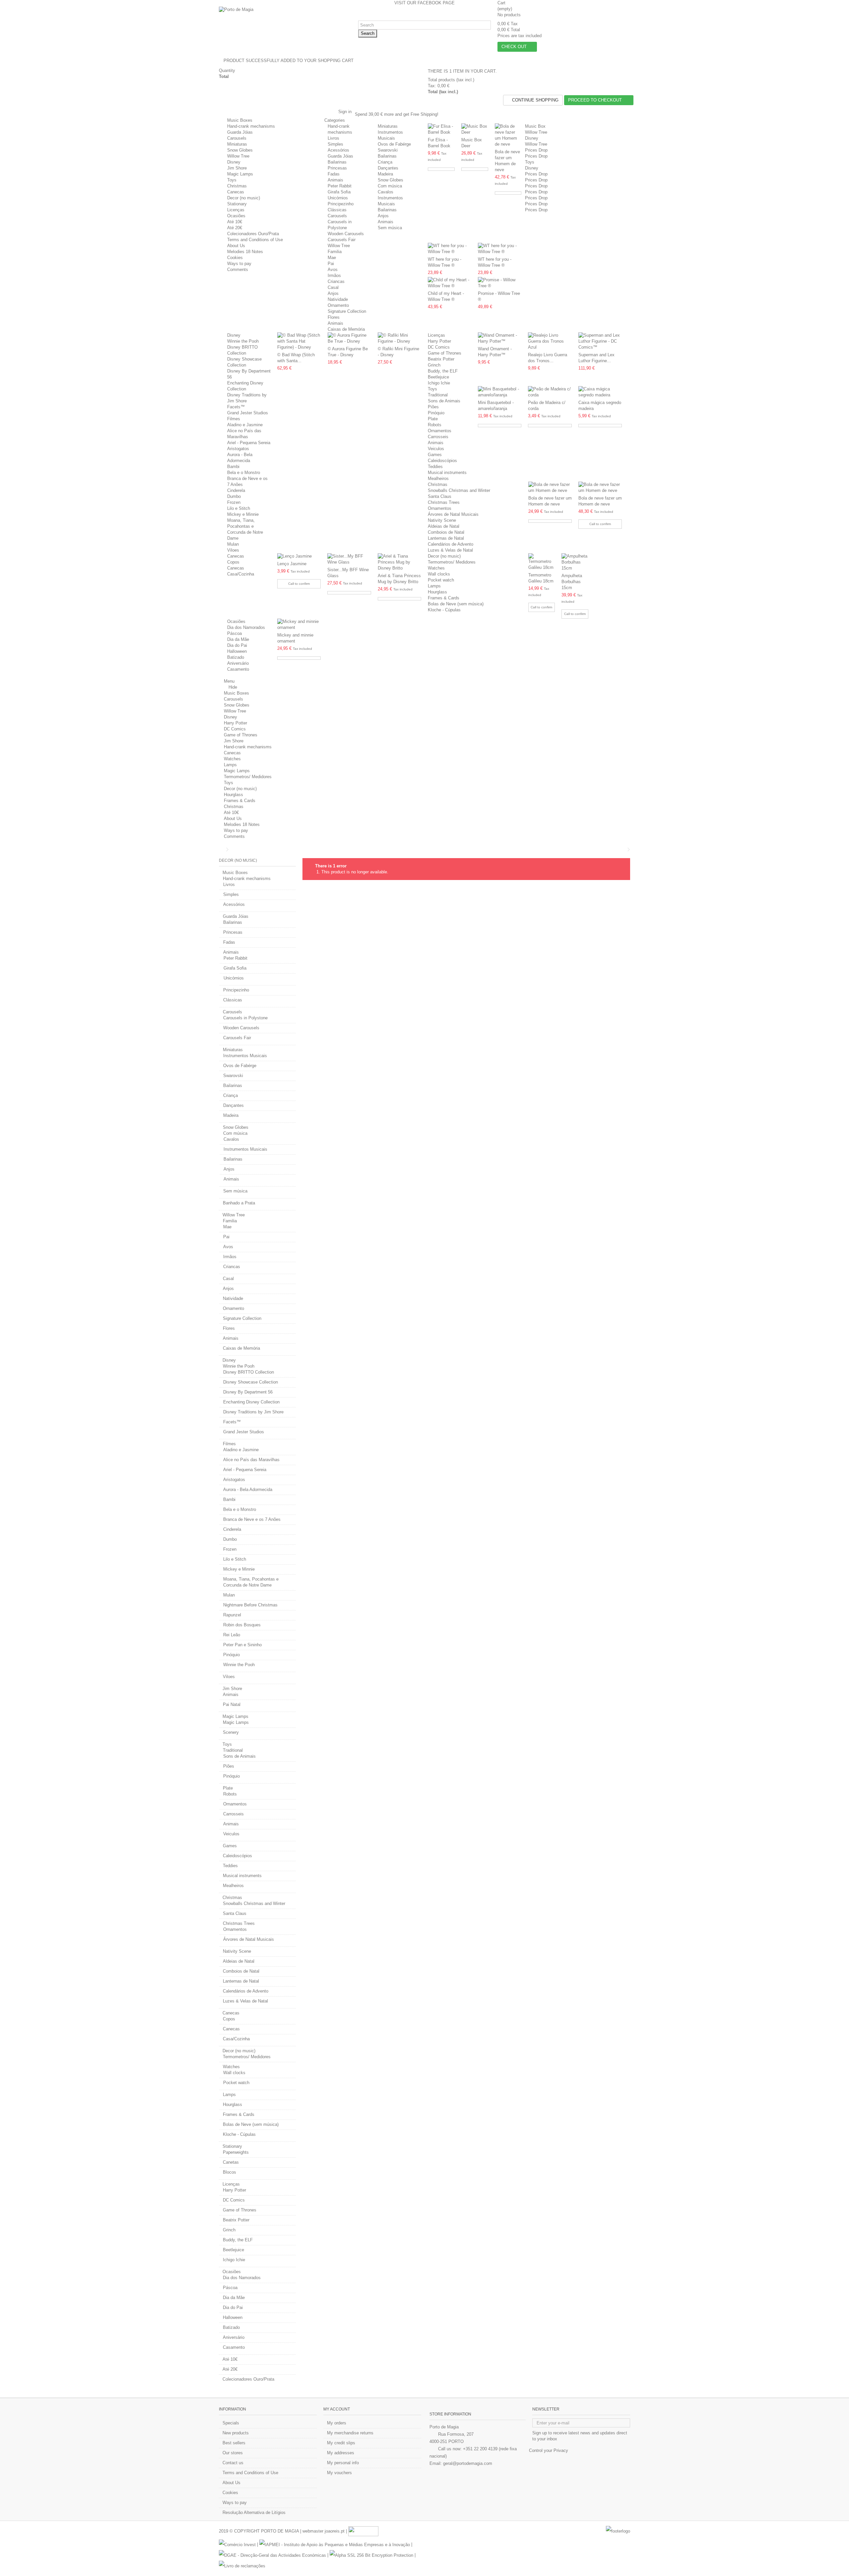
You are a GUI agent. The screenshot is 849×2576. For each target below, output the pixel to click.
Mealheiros (438, 478)
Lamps (434, 586)
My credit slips (341, 2443)
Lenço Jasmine (292, 564)
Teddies (435, 467)
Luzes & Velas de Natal (450, 550)
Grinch (434, 365)
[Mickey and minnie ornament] (299, 625)
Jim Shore (237, 168)
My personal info (343, 2463)
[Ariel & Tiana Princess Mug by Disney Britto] (399, 562)
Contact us (233, 2463)
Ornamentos (440, 431)
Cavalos (386, 192)
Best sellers (234, 2443)
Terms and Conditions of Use (255, 240)
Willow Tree (238, 156)
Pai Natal (232, 1704)
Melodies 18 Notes (245, 252)
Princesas (337, 168)
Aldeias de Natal (444, 526)
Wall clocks (439, 574)
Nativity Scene (442, 520)
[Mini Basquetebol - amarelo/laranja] (500, 392)
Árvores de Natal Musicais (453, 514)
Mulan (233, 544)
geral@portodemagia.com (468, 2463)
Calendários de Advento (451, 544)
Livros (333, 138)
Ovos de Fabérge (394, 144)
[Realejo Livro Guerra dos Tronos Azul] (550, 341)
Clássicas (337, 210)
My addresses (341, 2453)
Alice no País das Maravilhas (251, 1460)
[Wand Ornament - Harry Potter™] (500, 338)
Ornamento (338, 305)
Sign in (344, 112)
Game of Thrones (445, 353)
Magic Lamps (240, 174)
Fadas (334, 174)
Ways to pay (239, 264)
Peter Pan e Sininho (242, 1645)
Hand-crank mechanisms (251, 126)
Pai (331, 264)
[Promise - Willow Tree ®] (500, 283)
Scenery (231, 1732)
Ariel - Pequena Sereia (249, 443)
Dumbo (234, 496)
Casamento (238, 669)
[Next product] (628, 849)
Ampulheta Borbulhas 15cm (572, 582)
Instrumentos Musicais (245, 1056)
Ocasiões (236, 216)
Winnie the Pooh (243, 341)
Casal (333, 287)
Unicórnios (338, 198)
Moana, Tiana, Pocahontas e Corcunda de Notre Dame (251, 1582)
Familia (335, 252)
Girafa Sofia (339, 192)
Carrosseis (438, 437)
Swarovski (388, 150)
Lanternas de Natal (446, 538)
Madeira (385, 174)
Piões (433, 407)
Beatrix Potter (441, 359)
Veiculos (436, 449)
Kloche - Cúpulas (444, 610)
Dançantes (388, 168)
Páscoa (234, 633)
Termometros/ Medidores (452, 562)
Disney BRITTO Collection (249, 1372)
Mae (332, 258)
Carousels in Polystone (245, 1018)
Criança (385, 162)
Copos (233, 562)
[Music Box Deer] (475, 129)
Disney (234, 162)
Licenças (236, 210)
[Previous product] (624, 849)
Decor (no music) (244, 198)
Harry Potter (439, 341)
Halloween (237, 651)
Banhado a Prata (239, 1203)
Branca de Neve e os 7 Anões (252, 1519)
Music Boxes (240, 120)
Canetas (231, 2162)
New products (236, 2433)
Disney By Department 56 (248, 1392)
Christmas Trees (444, 502)
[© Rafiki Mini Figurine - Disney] (399, 338)
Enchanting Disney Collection (251, 1402)
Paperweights (236, 2152)
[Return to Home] (221, 850)
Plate (433, 419)
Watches (436, 568)
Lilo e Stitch (239, 508)
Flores (334, 317)
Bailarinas (337, 162)
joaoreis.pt (335, 2531)
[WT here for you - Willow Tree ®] (450, 249)
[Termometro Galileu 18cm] (542, 562)
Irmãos (334, 275)
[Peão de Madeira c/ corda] (550, 392)
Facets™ (236, 407)
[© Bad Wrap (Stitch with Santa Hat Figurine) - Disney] (299, 341)
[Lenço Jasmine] (299, 556)
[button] (337, 120)
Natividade (338, 299)
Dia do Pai (237, 645)
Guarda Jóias (240, 132)
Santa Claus (440, 496)
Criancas (336, 281)
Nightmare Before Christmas (250, 1605)
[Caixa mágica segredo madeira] (600, 392)
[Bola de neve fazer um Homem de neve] (508, 135)
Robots (435, 425)
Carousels (237, 138)
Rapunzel (232, 1615)
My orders (337, 2423)
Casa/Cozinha (241, 574)
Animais (335, 180)
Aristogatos (238, 449)
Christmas (237, 186)
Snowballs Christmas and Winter (459, 490)
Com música (390, 186)
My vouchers (339, 2473)
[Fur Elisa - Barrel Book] (441, 129)
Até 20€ (235, 228)
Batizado (236, 657)
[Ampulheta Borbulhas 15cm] (575, 562)
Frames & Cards (444, 598)
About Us (236, 246)
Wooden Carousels (346, 234)
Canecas (236, 192)
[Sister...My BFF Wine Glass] (349, 559)
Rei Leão (232, 1635)
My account (337, 2409)
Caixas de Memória (346, 329)
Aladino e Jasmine (245, 425)
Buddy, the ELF (443, 371)
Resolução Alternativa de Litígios (254, 2512)
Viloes (233, 550)
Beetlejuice (438, 377)
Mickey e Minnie (243, 514)
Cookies (235, 258)
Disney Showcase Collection (251, 1382)
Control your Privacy (549, 2450)
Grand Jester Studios (248, 413)
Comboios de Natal (446, 532)
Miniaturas (237, 144)
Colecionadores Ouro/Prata (253, 234)
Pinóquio (436, 413)
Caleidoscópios (442, 461)
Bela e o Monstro (244, 473)
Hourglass (437, 592)
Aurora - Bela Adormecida (248, 1490)
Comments (238, 270)
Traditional (438, 395)
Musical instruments (447, 473)
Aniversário (238, 663)
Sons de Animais (444, 401)
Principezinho (341, 204)
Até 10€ (235, 222)
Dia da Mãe (238, 639)
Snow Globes (240, 150)
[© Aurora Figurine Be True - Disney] (349, 338)
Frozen (234, 502)
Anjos (383, 216)
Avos (333, 270)
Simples (335, 144)
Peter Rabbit (340, 186)
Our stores (233, 2453)
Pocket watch (441, 580)
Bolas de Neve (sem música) (456, 604)
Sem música (390, 228)
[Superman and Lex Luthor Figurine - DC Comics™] (600, 341)
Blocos (229, 2172)
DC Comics (439, 347)
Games (435, 455)
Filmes (234, 419)
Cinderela (236, 490)
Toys (232, 180)
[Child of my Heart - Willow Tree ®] (450, 283)
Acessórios (338, 150)
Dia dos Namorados (246, 627)
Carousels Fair (342, 240)
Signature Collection (347, 311)
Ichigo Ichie (439, 383)
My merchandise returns (350, 2433)
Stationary (237, 204)
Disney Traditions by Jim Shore (253, 1412)
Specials (231, 2423)
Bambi (233, 467)
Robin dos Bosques (242, 1625)
